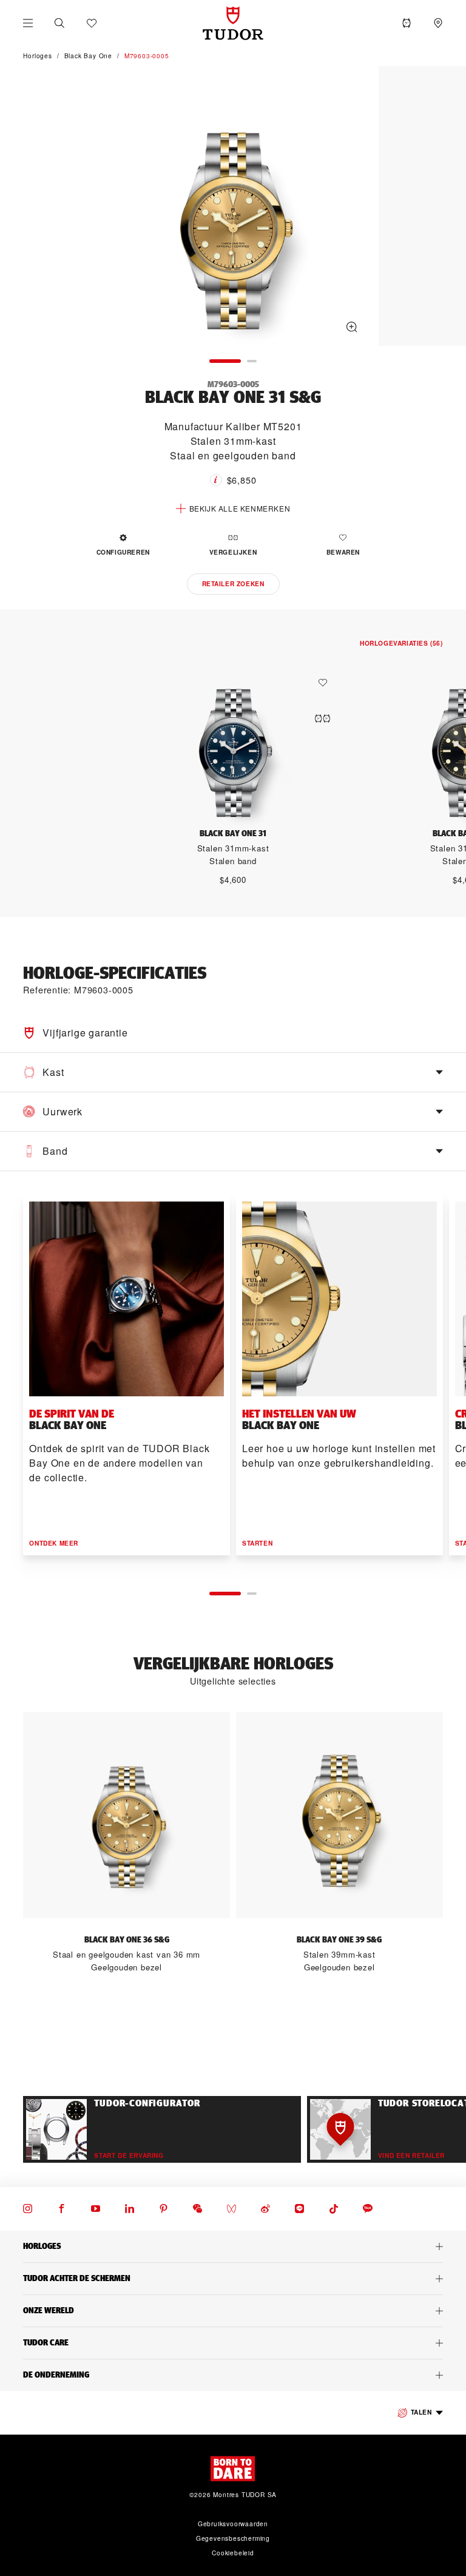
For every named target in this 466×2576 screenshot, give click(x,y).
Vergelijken (233, 552)
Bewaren (343, 552)
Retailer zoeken (233, 584)
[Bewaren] (326, 683)
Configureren (123, 552)
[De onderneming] (233, 2375)
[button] (59, 23)
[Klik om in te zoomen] (233, 208)
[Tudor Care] (233, 2343)
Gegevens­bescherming (233, 2538)
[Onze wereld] (233, 2311)
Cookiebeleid (233, 2553)
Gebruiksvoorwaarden (233, 2524)
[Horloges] (233, 2246)
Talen (421, 2412)
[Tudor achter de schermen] (233, 2279)
